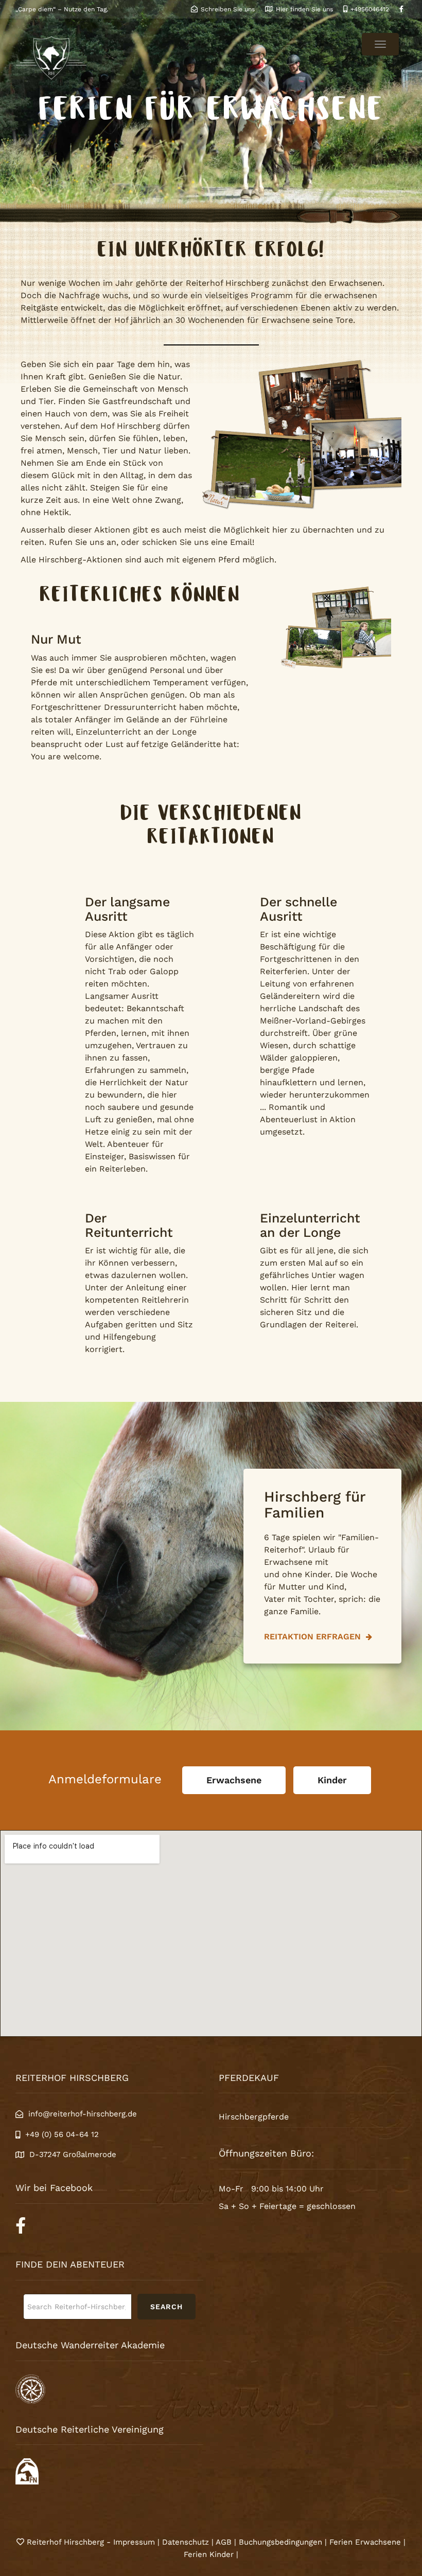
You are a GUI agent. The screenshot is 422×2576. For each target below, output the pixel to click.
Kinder (332, 1780)
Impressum (135, 2542)
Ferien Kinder (209, 2554)
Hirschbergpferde (254, 2117)
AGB (224, 2542)
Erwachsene (234, 1780)
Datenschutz (186, 2542)
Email (241, 542)
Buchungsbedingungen (280, 2542)
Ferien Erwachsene (365, 2542)
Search (166, 2307)
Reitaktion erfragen (314, 1637)
